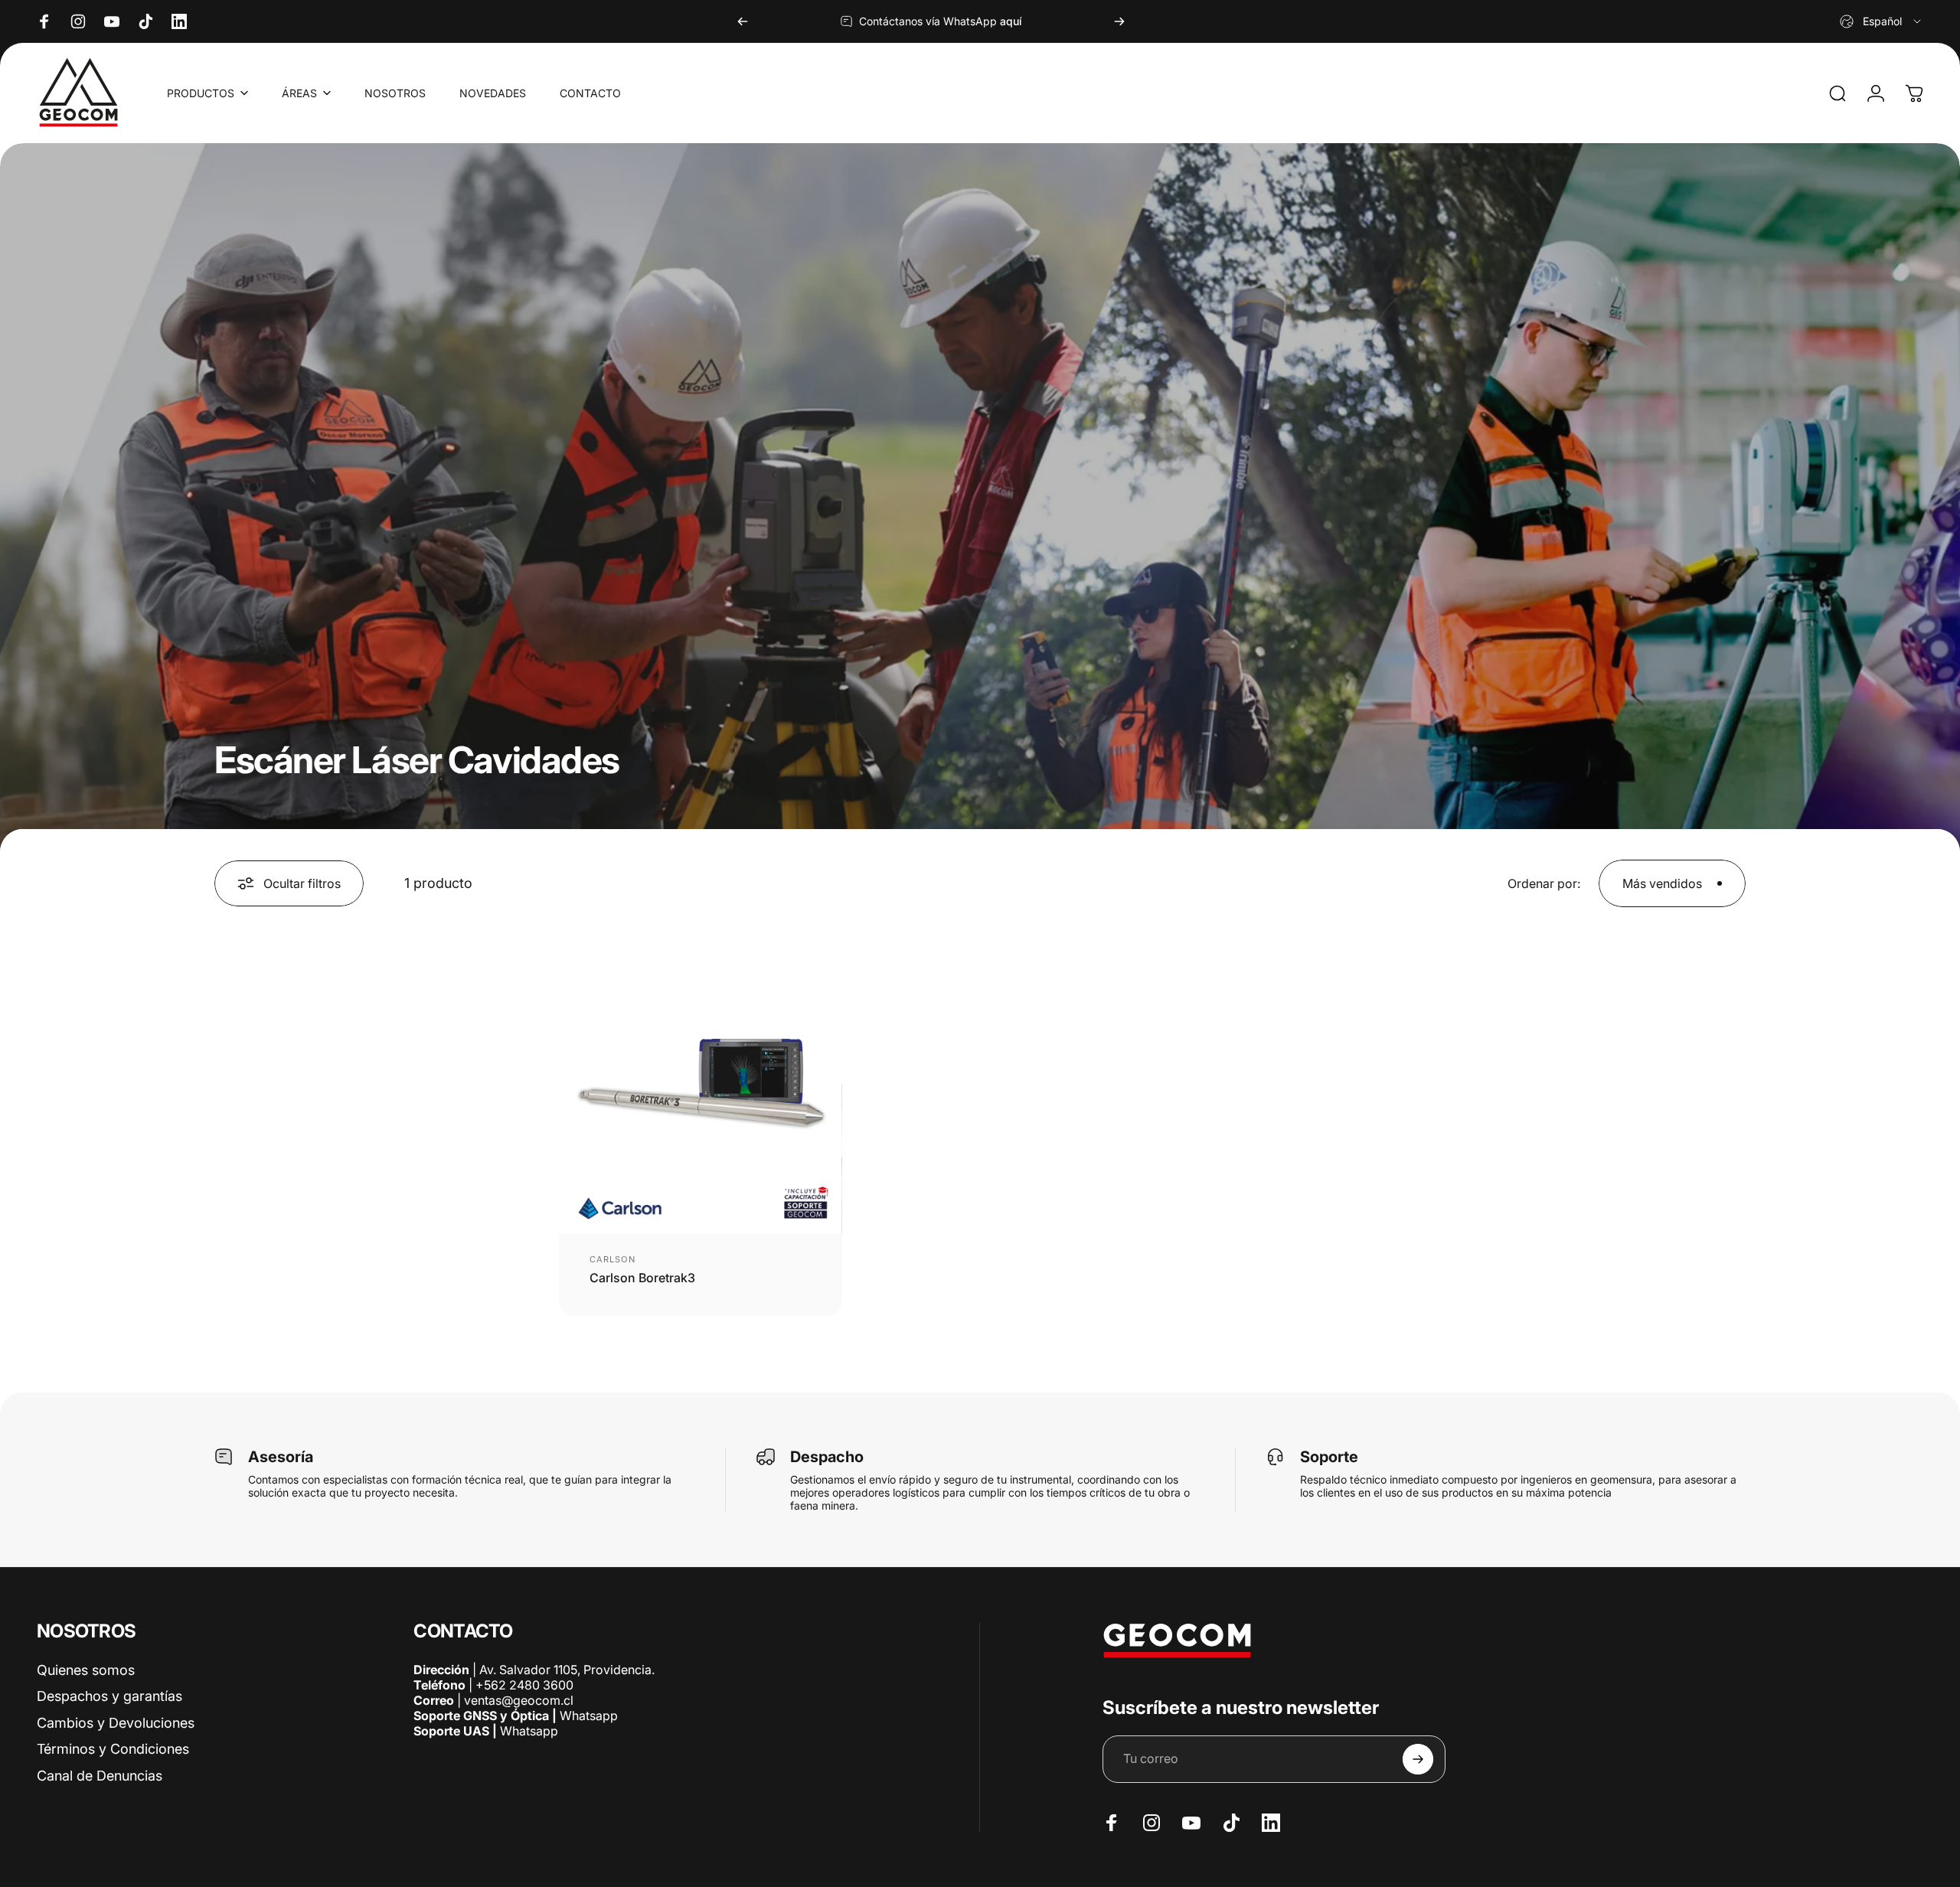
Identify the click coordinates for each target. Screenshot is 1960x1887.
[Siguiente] (1119, 21)
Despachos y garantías (109, 1696)
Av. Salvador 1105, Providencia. (567, 1670)
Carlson (612, 1259)
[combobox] (1882, 21)
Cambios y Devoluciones (116, 1723)
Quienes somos (86, 1670)
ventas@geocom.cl (519, 1700)
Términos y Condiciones (113, 1749)
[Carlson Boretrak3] (701, 1092)
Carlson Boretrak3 (642, 1278)
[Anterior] (743, 21)
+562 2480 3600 (524, 1685)
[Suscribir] (1418, 1759)
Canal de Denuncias (100, 1776)
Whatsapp (587, 1716)
